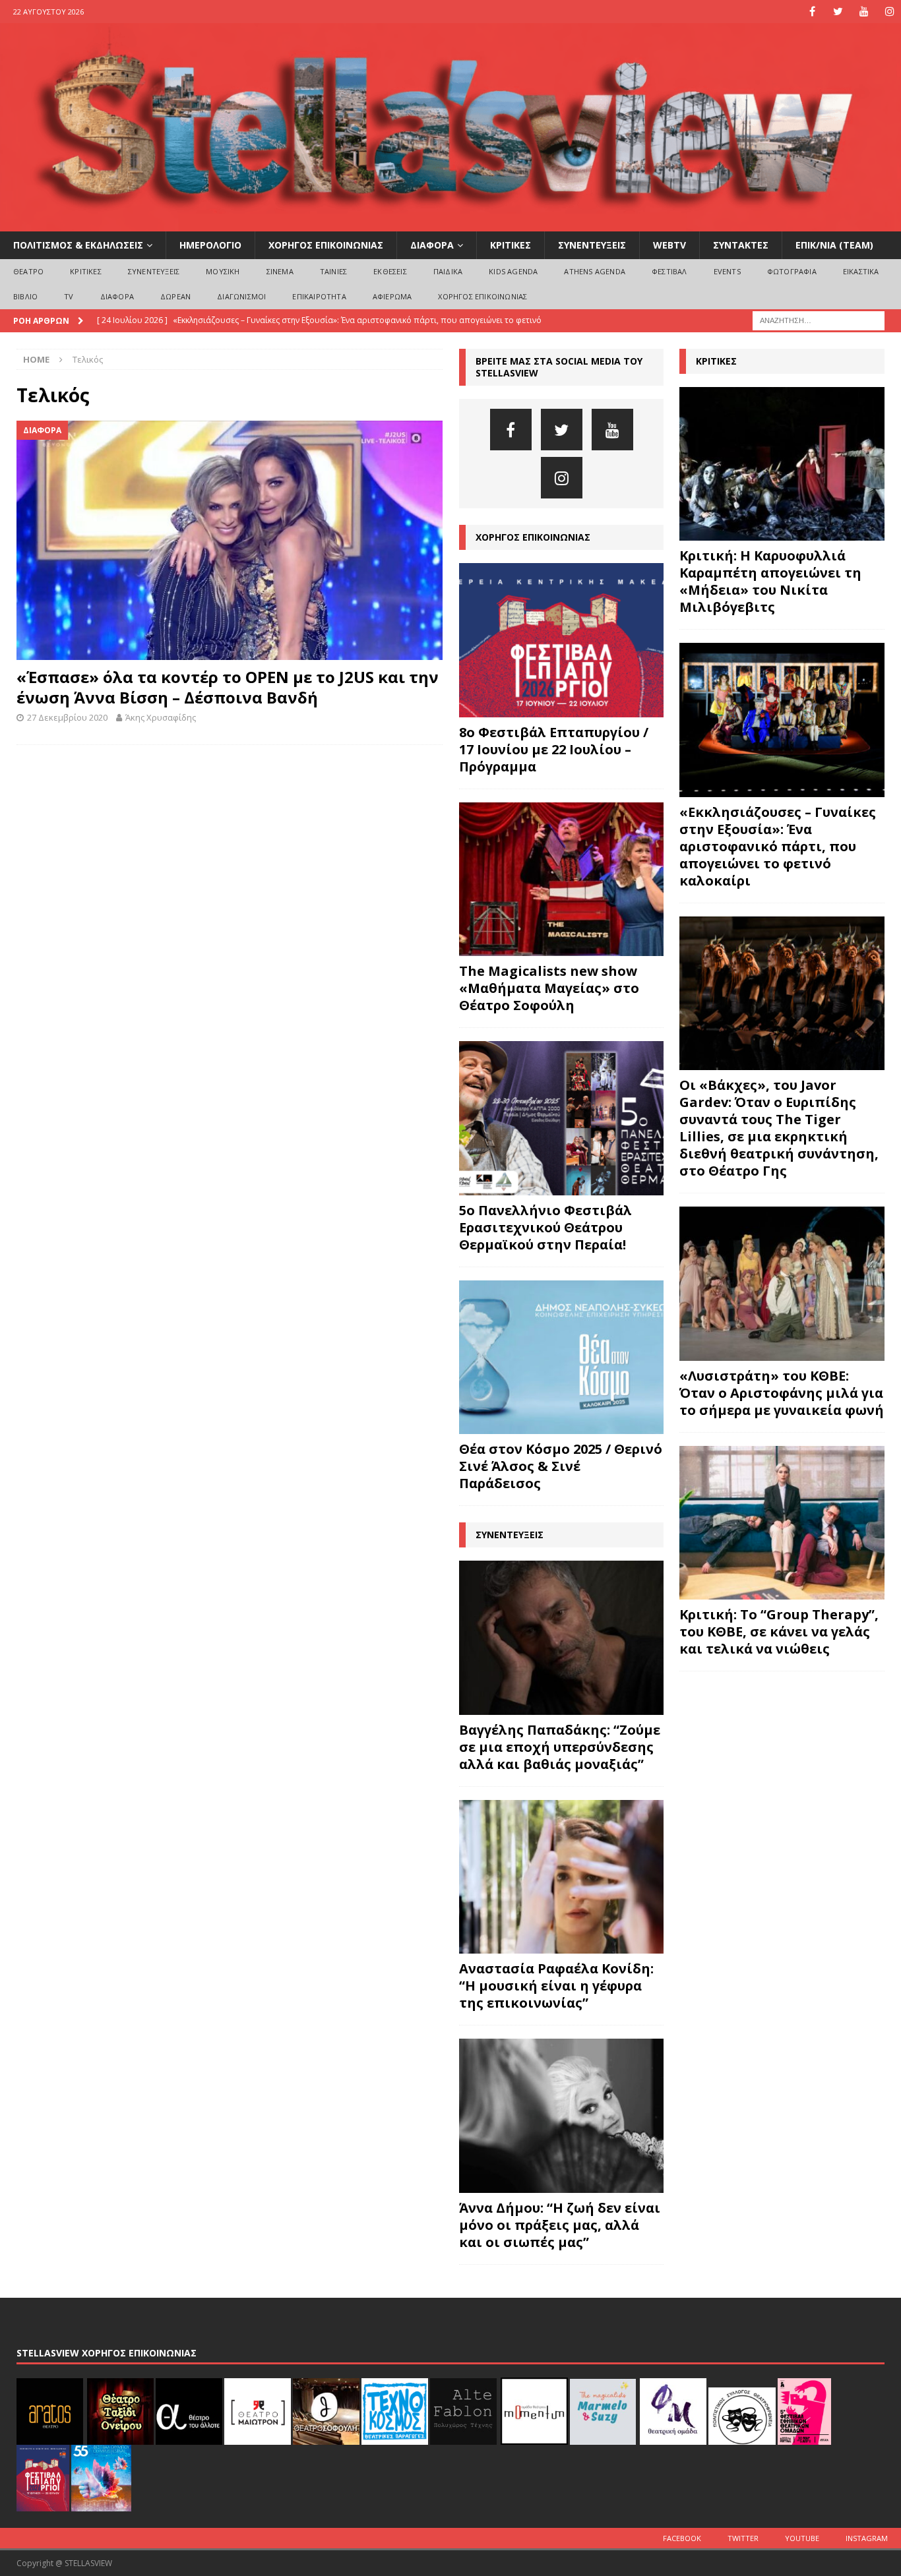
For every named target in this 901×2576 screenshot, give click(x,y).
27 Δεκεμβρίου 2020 (67, 717)
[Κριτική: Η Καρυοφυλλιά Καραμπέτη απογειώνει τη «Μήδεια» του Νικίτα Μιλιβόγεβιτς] (782, 464)
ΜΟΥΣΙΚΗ (223, 271)
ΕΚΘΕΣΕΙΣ (390, 271)
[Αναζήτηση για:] (819, 319)
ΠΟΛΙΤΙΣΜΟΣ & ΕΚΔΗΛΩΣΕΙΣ (78, 245)
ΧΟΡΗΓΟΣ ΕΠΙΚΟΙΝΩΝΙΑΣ (326, 245)
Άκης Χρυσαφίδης (161, 717)
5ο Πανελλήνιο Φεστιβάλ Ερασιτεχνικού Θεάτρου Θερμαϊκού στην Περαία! (545, 1227)
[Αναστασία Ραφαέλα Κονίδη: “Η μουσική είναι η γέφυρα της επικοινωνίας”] (562, 1877)
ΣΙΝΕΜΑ (280, 271)
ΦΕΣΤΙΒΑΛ (669, 271)
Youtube (802, 2538)
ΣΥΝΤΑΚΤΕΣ (741, 245)
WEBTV (669, 245)
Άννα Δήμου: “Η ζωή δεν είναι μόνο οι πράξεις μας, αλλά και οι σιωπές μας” (560, 2225)
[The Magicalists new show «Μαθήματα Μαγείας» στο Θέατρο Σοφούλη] (562, 880)
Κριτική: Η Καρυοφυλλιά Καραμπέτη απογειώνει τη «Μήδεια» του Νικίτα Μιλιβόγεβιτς (770, 581)
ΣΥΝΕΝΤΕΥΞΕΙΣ (592, 245)
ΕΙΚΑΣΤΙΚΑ (861, 271)
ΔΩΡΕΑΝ (175, 296)
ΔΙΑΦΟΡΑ (432, 245)
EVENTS (727, 271)
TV (69, 296)
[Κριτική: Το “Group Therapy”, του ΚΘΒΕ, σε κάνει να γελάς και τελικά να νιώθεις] (782, 1523)
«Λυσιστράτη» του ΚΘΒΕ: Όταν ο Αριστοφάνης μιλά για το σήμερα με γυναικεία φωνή (782, 1393)
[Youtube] (864, 12)
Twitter (743, 2538)
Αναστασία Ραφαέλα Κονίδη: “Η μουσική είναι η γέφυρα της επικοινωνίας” (556, 1986)
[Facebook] (812, 12)
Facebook (682, 2538)
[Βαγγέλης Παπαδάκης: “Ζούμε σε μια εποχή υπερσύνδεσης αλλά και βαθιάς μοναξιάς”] (562, 1638)
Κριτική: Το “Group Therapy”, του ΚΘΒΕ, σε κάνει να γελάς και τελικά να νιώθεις (779, 1632)
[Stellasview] (450, 224)
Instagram (867, 2538)
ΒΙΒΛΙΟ (25, 296)
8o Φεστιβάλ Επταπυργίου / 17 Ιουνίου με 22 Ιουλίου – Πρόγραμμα (554, 749)
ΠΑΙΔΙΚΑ (448, 271)
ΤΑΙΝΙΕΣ (333, 271)
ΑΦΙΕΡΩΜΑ (392, 296)
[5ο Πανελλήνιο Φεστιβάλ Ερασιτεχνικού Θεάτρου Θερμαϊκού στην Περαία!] (562, 1118)
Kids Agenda (513, 271)
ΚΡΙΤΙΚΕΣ (511, 245)
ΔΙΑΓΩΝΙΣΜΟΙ (241, 296)
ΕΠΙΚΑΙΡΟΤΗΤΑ (319, 296)
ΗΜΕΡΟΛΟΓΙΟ (210, 245)
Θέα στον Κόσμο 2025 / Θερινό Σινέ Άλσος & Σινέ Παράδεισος (561, 1466)
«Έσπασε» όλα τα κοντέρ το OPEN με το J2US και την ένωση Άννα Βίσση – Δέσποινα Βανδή (228, 687)
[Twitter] (838, 12)
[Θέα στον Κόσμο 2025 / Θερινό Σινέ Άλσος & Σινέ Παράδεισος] (562, 1358)
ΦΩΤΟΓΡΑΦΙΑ (792, 271)
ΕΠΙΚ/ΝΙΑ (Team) (834, 245)
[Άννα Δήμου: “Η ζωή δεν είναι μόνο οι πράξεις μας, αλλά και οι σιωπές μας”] (562, 2116)
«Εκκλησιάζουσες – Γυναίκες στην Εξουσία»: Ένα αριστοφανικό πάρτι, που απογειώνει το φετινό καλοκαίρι (778, 846)
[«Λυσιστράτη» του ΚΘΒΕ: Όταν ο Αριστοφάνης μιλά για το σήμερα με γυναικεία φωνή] (782, 1283)
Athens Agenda (595, 271)
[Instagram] (889, 12)
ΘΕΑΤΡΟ (28, 271)
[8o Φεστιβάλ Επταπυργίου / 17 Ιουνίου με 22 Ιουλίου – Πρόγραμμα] (562, 640)
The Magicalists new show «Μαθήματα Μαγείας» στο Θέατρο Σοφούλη (549, 988)
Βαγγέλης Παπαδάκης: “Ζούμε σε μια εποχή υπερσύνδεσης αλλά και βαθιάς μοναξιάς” (560, 1747)
